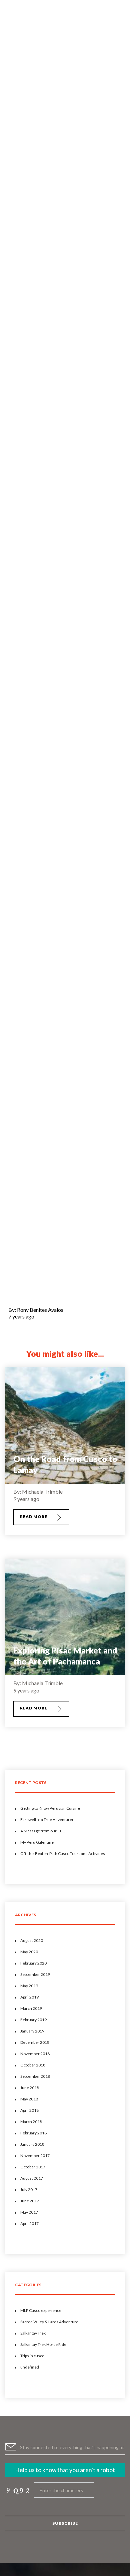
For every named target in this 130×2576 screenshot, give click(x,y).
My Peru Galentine (37, 1842)
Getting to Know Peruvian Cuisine (50, 1808)
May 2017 (29, 2212)
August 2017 (32, 2178)
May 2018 (29, 2099)
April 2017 (29, 2223)
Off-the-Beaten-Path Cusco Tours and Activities (63, 1853)
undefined (30, 2367)
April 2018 (29, 2110)
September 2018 (35, 2076)
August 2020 (32, 1940)
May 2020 (29, 1952)
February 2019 (33, 2020)
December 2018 (35, 2042)
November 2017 (35, 2156)
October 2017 (33, 2167)
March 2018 (31, 2122)
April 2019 (29, 1997)
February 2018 (33, 2133)
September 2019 (35, 1974)
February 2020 (33, 1963)
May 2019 (29, 1986)
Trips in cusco (32, 2356)
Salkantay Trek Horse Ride (43, 2344)
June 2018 (30, 2088)
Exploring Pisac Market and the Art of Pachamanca (65, 1656)
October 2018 (33, 2065)
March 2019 (31, 2008)
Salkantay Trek (33, 2333)
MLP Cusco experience (41, 2310)
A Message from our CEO (43, 1831)
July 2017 (29, 2190)
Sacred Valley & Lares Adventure (49, 2322)
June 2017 (30, 2201)
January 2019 (32, 2031)
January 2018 (32, 2144)
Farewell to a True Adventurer (47, 1820)
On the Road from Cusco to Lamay (65, 1464)
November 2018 (35, 2054)
